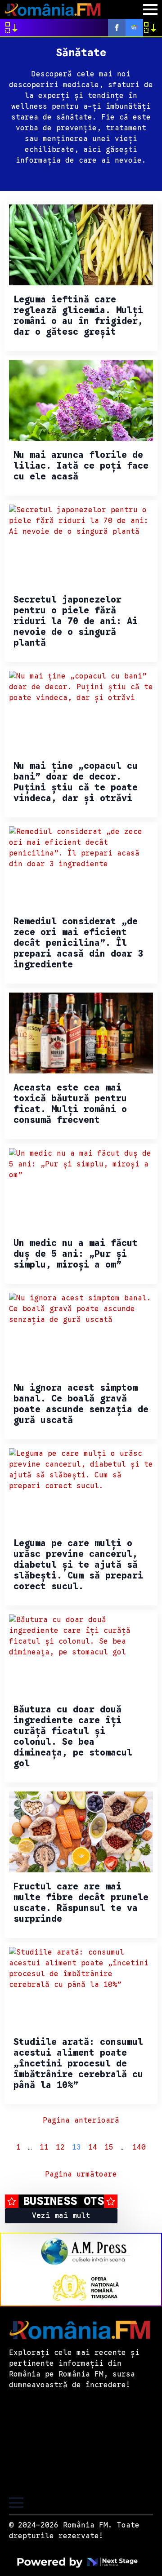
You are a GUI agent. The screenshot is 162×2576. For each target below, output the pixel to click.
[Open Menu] (150, 9)
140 (139, 2147)
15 (109, 2147)
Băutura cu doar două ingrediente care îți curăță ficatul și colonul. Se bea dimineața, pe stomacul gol (73, 1737)
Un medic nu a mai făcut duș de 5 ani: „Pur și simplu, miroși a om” (76, 1254)
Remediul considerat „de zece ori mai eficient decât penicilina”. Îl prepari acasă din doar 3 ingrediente (78, 943)
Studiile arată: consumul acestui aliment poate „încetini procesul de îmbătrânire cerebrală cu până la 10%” (78, 2064)
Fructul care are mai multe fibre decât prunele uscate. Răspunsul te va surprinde (81, 1903)
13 (76, 2147)
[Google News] (134, 28)
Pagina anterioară (81, 2120)
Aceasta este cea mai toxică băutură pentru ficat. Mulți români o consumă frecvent (70, 1104)
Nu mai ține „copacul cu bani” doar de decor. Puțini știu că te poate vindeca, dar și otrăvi (76, 782)
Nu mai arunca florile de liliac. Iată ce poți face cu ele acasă (81, 466)
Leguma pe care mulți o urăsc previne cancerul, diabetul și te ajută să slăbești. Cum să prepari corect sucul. (78, 1565)
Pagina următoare (81, 2174)
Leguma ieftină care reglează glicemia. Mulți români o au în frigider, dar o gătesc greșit (78, 316)
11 (44, 2147)
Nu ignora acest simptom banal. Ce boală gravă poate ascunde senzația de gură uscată (81, 1404)
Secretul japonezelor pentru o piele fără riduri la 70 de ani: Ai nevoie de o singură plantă (76, 621)
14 (93, 2147)
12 (60, 2147)
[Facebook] (117, 28)
